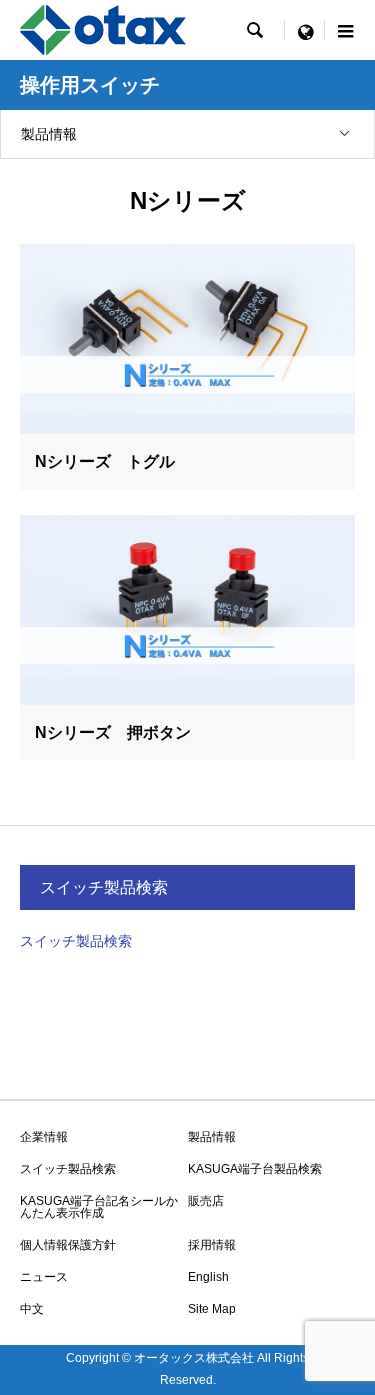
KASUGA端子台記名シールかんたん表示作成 (99, 1207)
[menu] (305, 30)
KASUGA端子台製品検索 (255, 1169)
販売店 (206, 1201)
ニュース (44, 1277)
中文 (32, 1309)
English (208, 1277)
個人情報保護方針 (68, 1245)
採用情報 (212, 1245)
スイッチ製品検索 (76, 941)
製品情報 (49, 134)
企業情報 (44, 1137)
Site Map (212, 1309)
